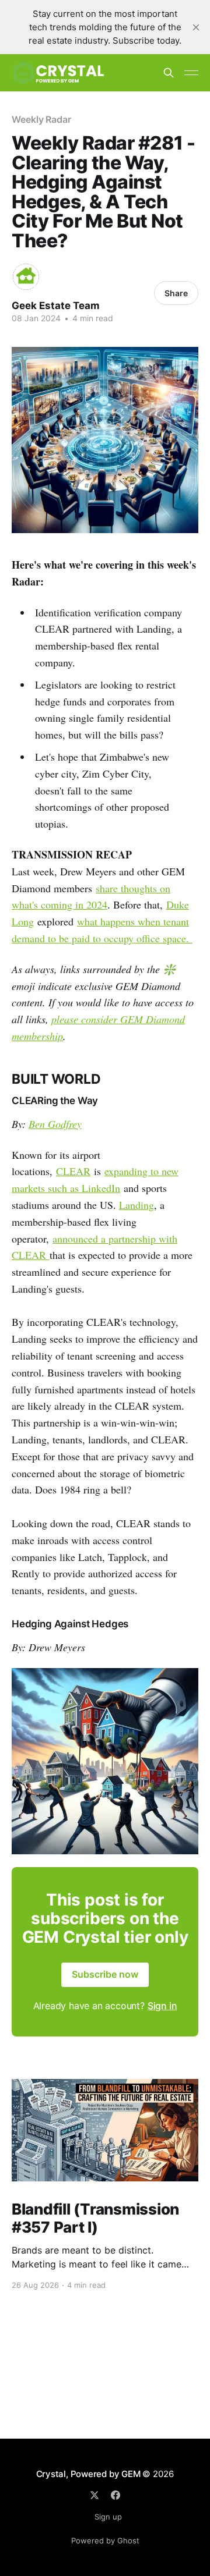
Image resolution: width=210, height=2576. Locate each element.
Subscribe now (105, 1974)
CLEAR (73, 1171)
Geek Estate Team (56, 306)
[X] (94, 2495)
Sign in (162, 2006)
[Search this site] (169, 73)
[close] (196, 27)
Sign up (108, 2517)
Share (176, 293)
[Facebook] (116, 2495)
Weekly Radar (41, 119)
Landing (136, 1205)
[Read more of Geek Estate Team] (26, 277)
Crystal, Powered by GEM (88, 2474)
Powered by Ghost (105, 2540)
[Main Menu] (191, 73)
